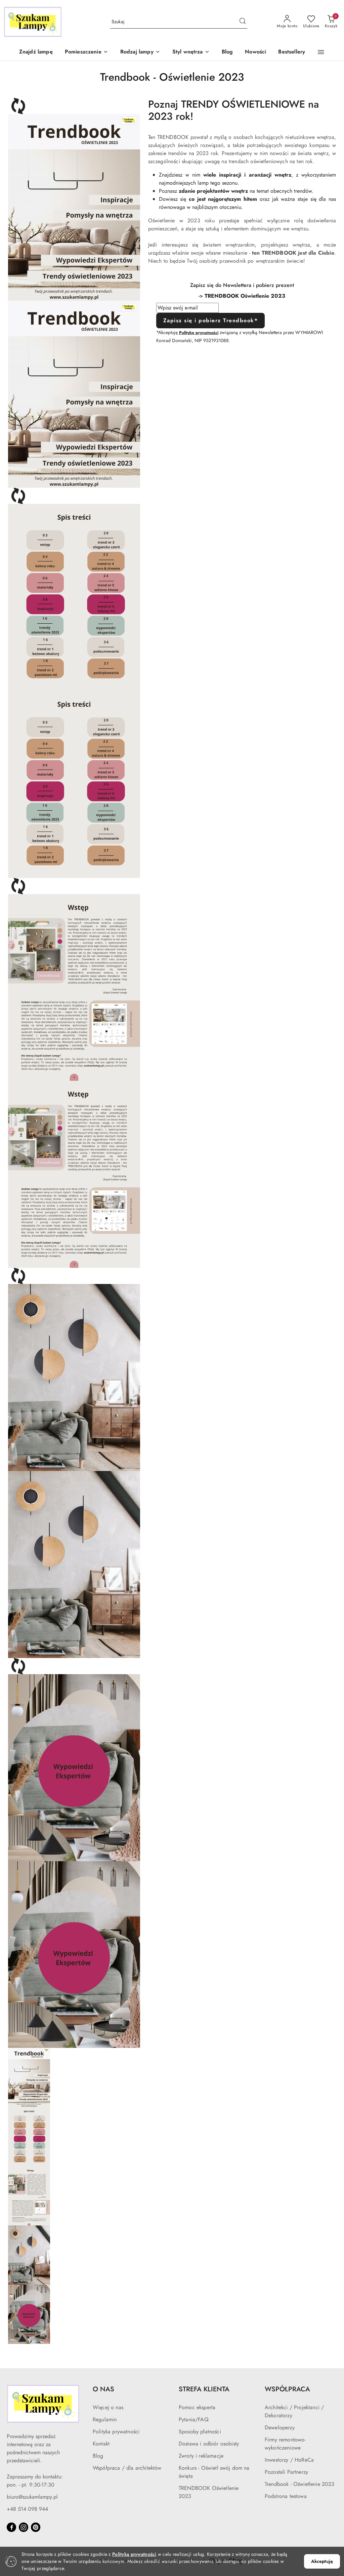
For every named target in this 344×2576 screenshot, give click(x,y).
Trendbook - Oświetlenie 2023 (299, 2484)
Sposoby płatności (200, 2432)
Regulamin (105, 2419)
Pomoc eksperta (197, 2407)
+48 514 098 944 (27, 2509)
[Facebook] (11, 2527)
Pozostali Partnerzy (286, 2472)
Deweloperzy (280, 2427)
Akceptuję (322, 2561)
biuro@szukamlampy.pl (32, 2497)
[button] (87, 52)
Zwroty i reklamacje (201, 2456)
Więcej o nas (108, 2407)
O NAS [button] (103, 2389)
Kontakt (101, 2444)
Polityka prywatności (116, 2432)
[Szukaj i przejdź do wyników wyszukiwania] (243, 22)
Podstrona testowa (286, 2496)
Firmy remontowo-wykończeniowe (285, 2444)
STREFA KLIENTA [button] (204, 2389)
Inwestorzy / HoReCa (289, 2460)
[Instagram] (24, 2527)
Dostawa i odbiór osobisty (209, 2444)
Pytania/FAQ (194, 2419)
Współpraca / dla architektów (127, 2468)
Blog (98, 2456)
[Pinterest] (36, 2527)
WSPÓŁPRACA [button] (287, 2389)
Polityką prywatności (134, 2554)
